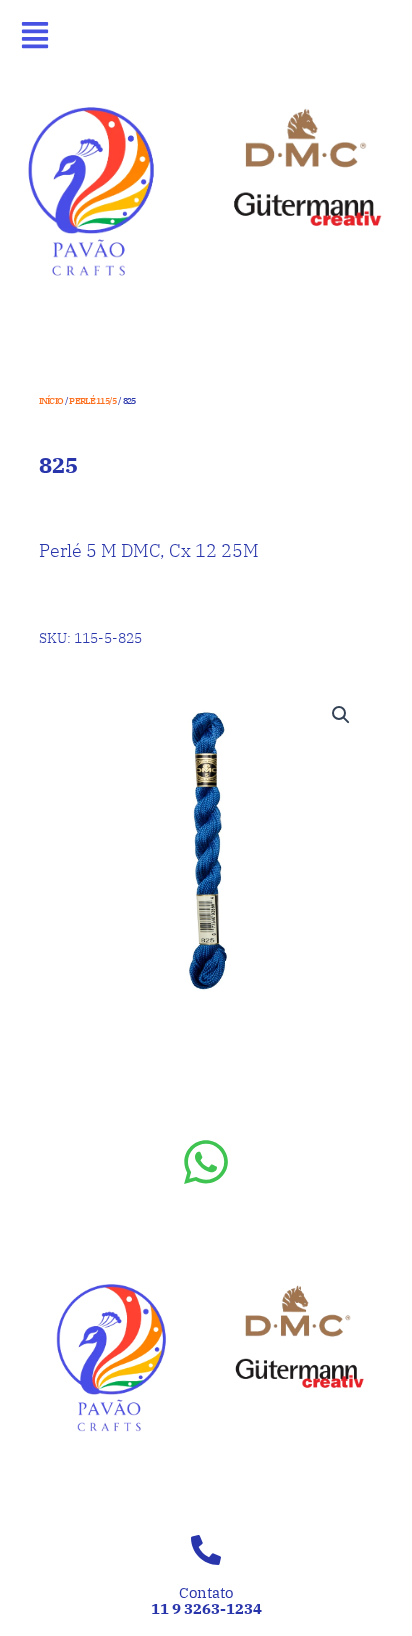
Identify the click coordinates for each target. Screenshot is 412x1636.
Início (51, 400)
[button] (341, 715)
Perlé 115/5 (92, 400)
